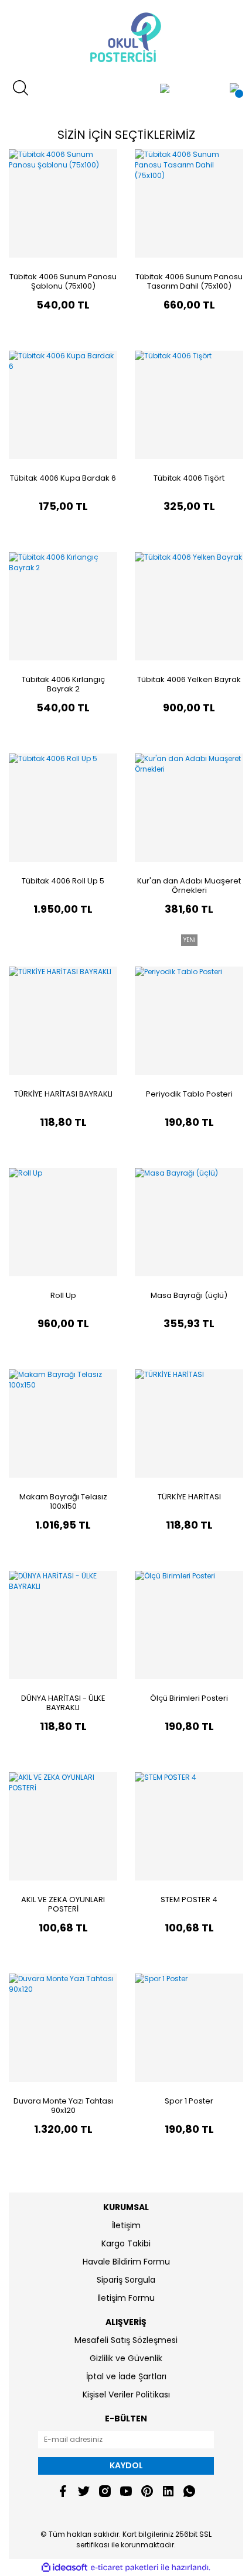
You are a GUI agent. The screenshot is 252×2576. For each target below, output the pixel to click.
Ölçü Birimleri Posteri (189, 1698)
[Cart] (234, 88)
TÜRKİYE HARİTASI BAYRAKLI (63, 1094)
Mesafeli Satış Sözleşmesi (126, 2340)
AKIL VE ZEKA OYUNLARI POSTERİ (63, 1904)
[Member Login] (165, 88)
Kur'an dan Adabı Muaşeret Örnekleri (189, 885)
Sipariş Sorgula (126, 2280)
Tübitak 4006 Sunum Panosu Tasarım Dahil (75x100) (189, 281)
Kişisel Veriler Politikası (126, 2395)
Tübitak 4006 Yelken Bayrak (189, 679)
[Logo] (126, 38)
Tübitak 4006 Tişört (189, 478)
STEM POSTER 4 (189, 1900)
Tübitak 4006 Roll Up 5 (63, 881)
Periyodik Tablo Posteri (189, 1094)
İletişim (126, 2225)
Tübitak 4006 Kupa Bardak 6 (63, 478)
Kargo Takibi (126, 2243)
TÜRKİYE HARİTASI (189, 1497)
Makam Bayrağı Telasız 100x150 (63, 1501)
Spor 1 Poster (189, 2101)
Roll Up (63, 1295)
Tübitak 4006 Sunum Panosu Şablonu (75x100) (63, 281)
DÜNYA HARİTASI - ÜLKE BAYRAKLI (63, 1703)
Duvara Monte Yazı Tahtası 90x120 (63, 2106)
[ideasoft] (64, 2568)
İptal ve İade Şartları (126, 2376)
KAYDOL (126, 2465)
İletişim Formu (126, 2298)
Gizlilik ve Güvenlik (126, 2358)
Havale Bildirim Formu (126, 2262)
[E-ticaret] (125, 2568)
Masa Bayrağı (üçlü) (189, 1295)
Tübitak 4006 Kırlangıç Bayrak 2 (63, 684)
